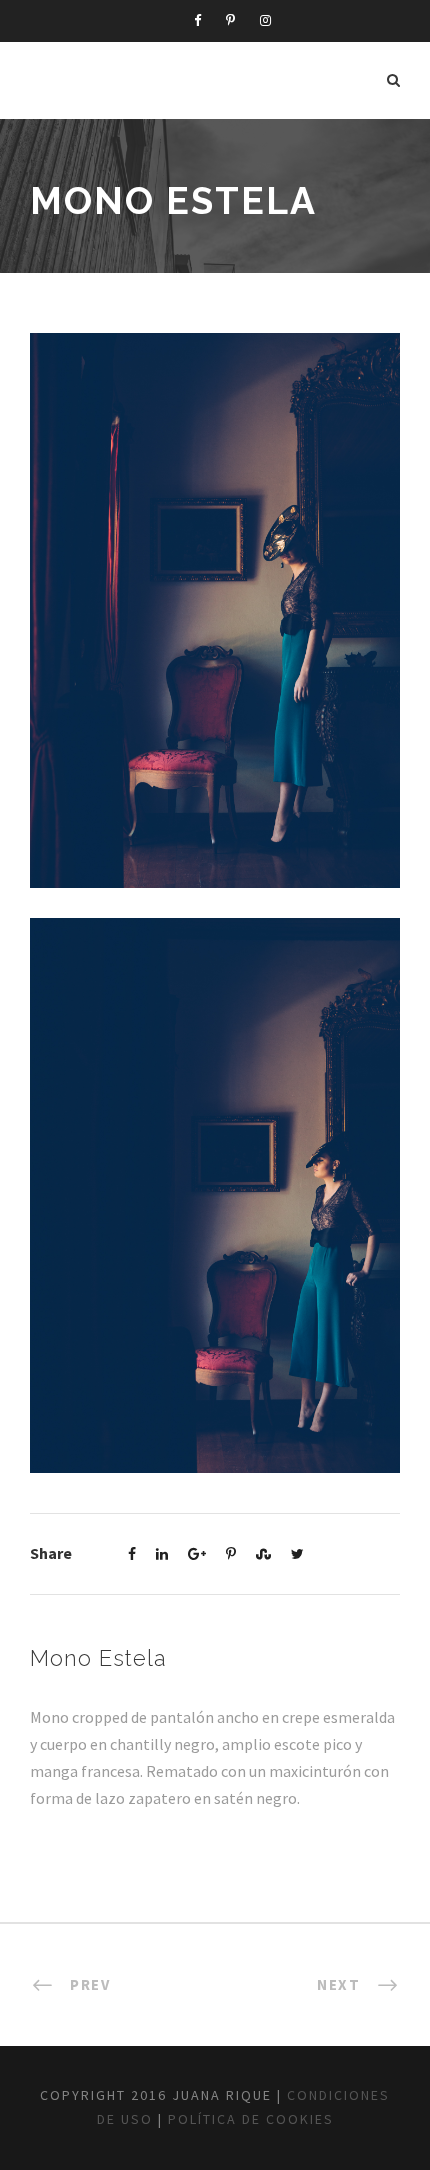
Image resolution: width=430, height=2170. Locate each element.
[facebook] (197, 20)
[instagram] (265, 20)
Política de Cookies (251, 2119)
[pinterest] (230, 20)
